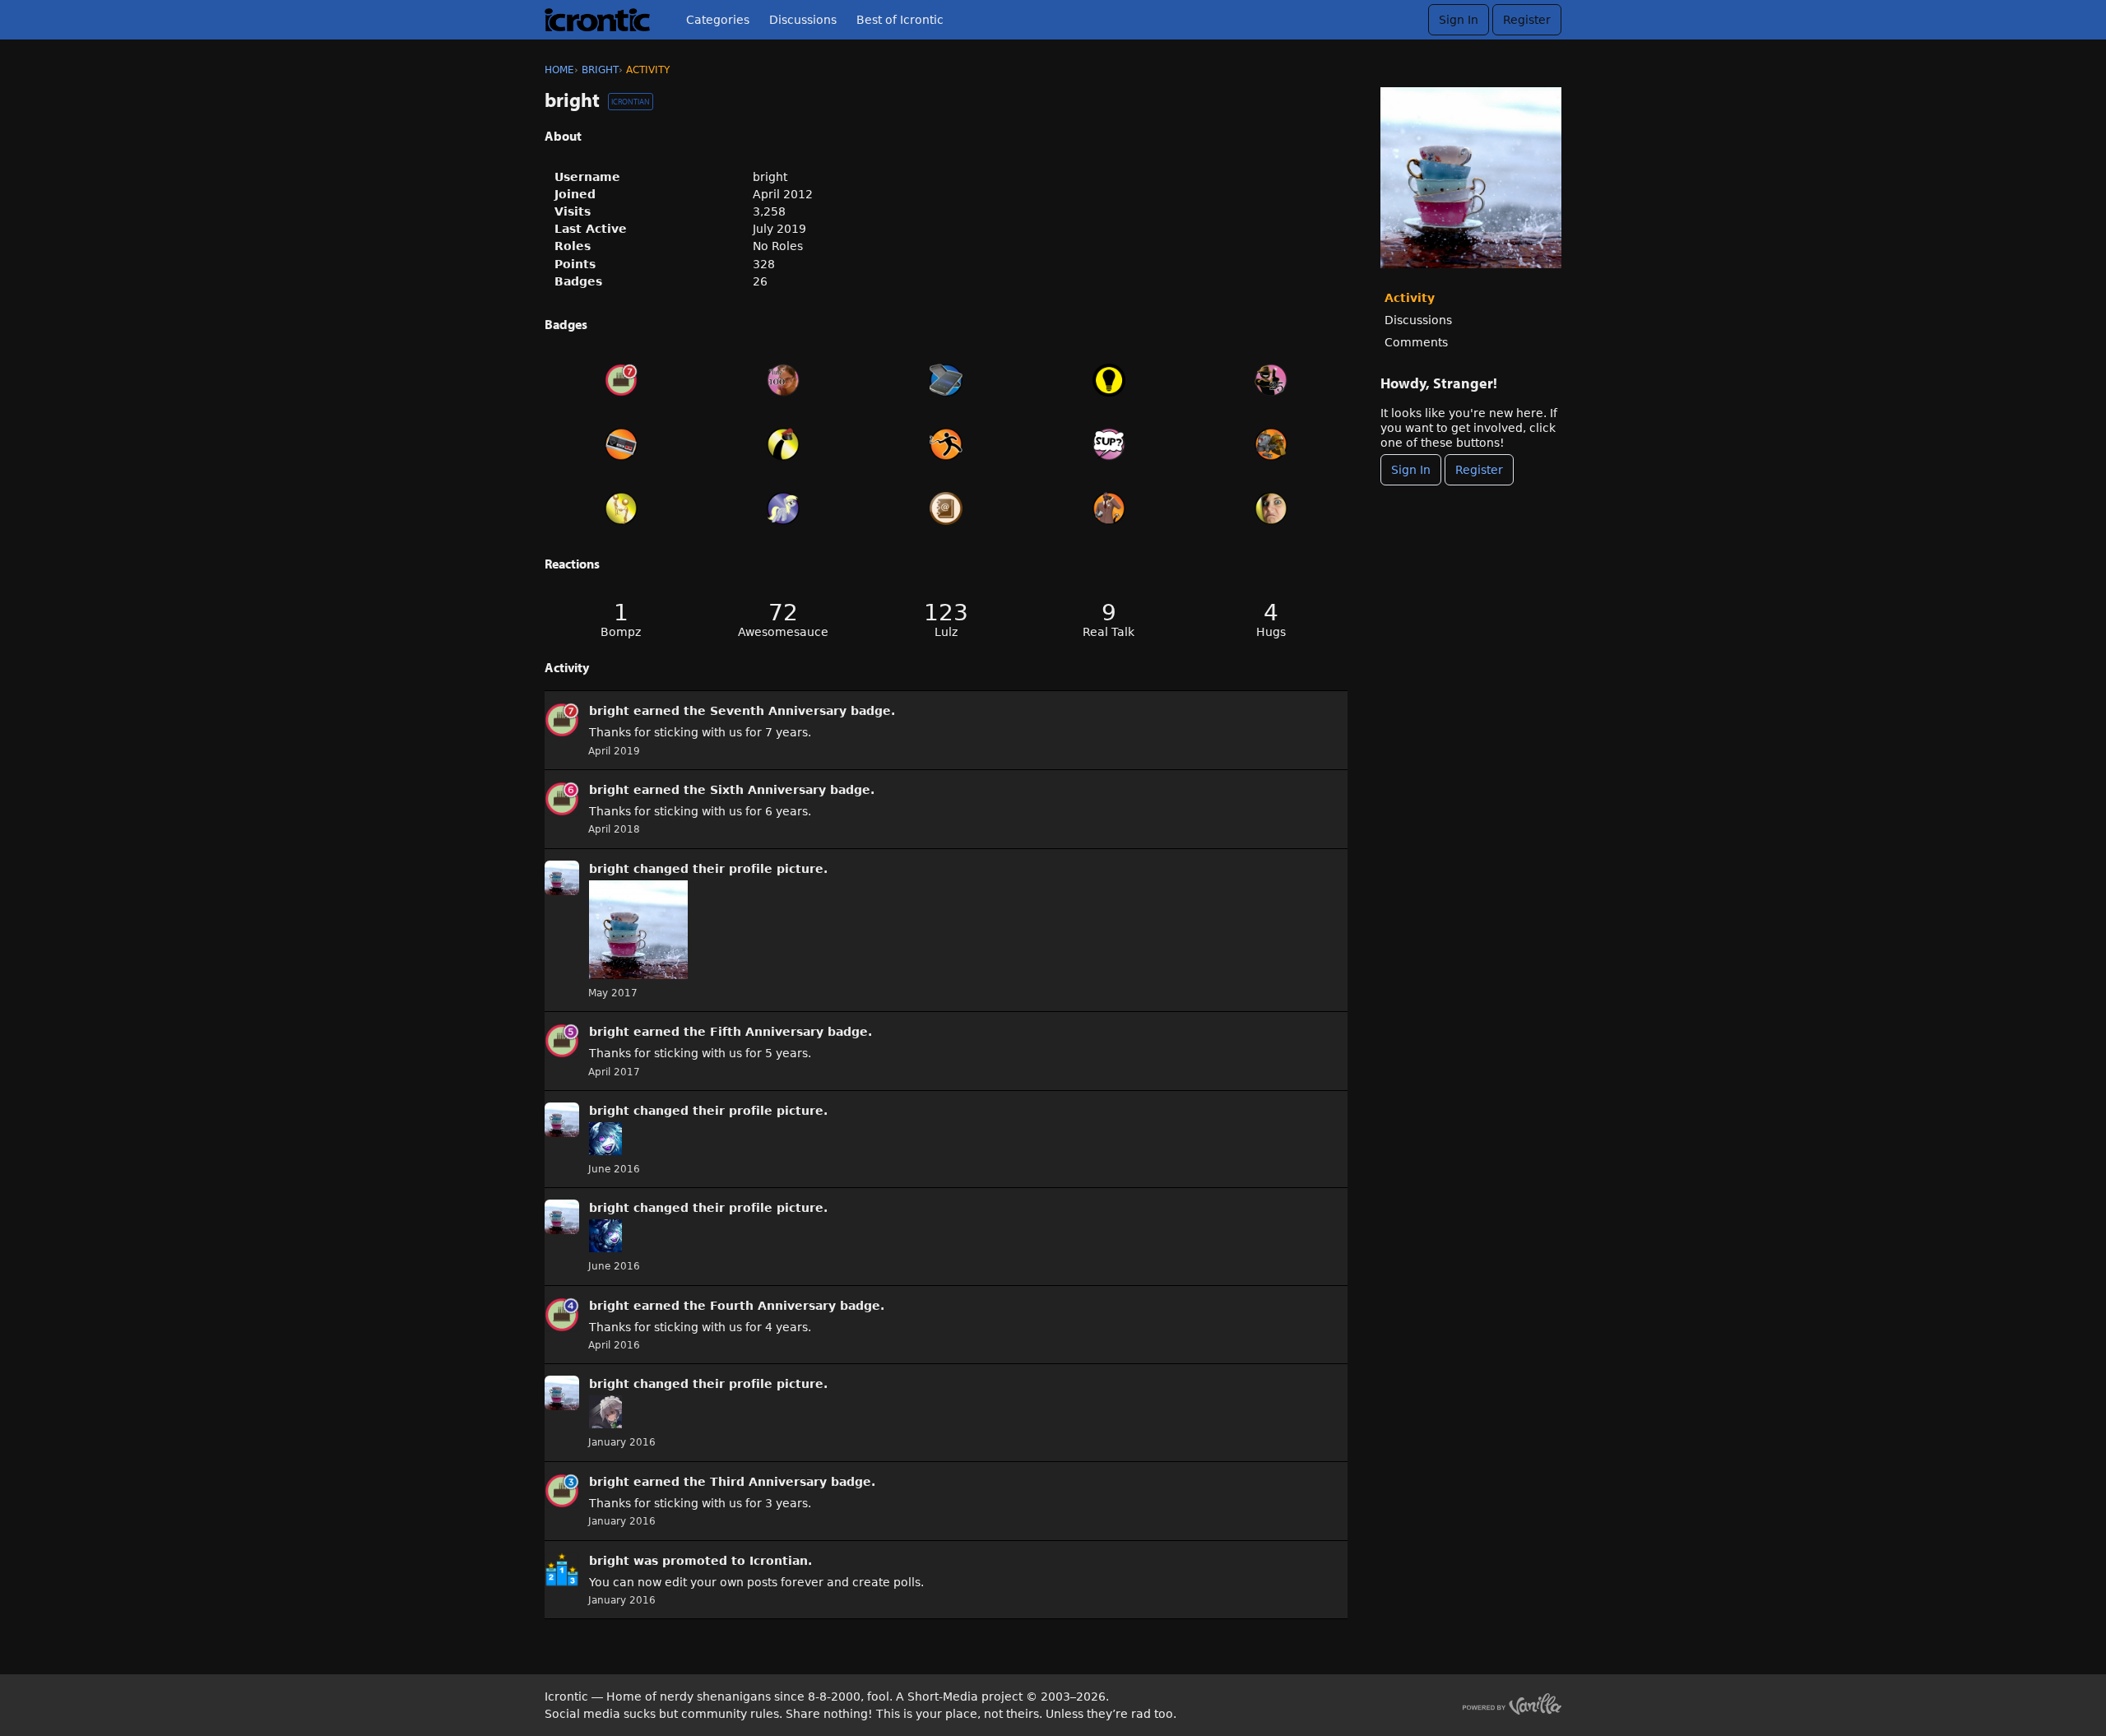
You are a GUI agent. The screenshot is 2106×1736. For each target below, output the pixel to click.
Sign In (1459, 20)
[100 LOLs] (784, 380)
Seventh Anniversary (778, 711)
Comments (1416, 342)
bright (609, 711)
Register (1527, 20)
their (709, 869)
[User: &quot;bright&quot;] (562, 720)
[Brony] (784, 508)
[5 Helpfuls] (1109, 380)
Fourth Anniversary (773, 1306)
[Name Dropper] (946, 508)
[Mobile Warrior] (946, 380)
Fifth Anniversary (767, 1032)
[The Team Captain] (784, 444)
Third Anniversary (768, 1482)
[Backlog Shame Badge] (946, 444)
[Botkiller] (1271, 444)
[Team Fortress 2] (1109, 508)
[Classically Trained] (621, 444)
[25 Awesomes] (1271, 380)
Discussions (803, 20)
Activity (1410, 298)
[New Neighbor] (621, 508)
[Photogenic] (1271, 508)
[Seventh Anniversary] (621, 380)
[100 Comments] (1109, 444)
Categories (718, 20)
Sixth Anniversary (768, 790)
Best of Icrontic (900, 20)
